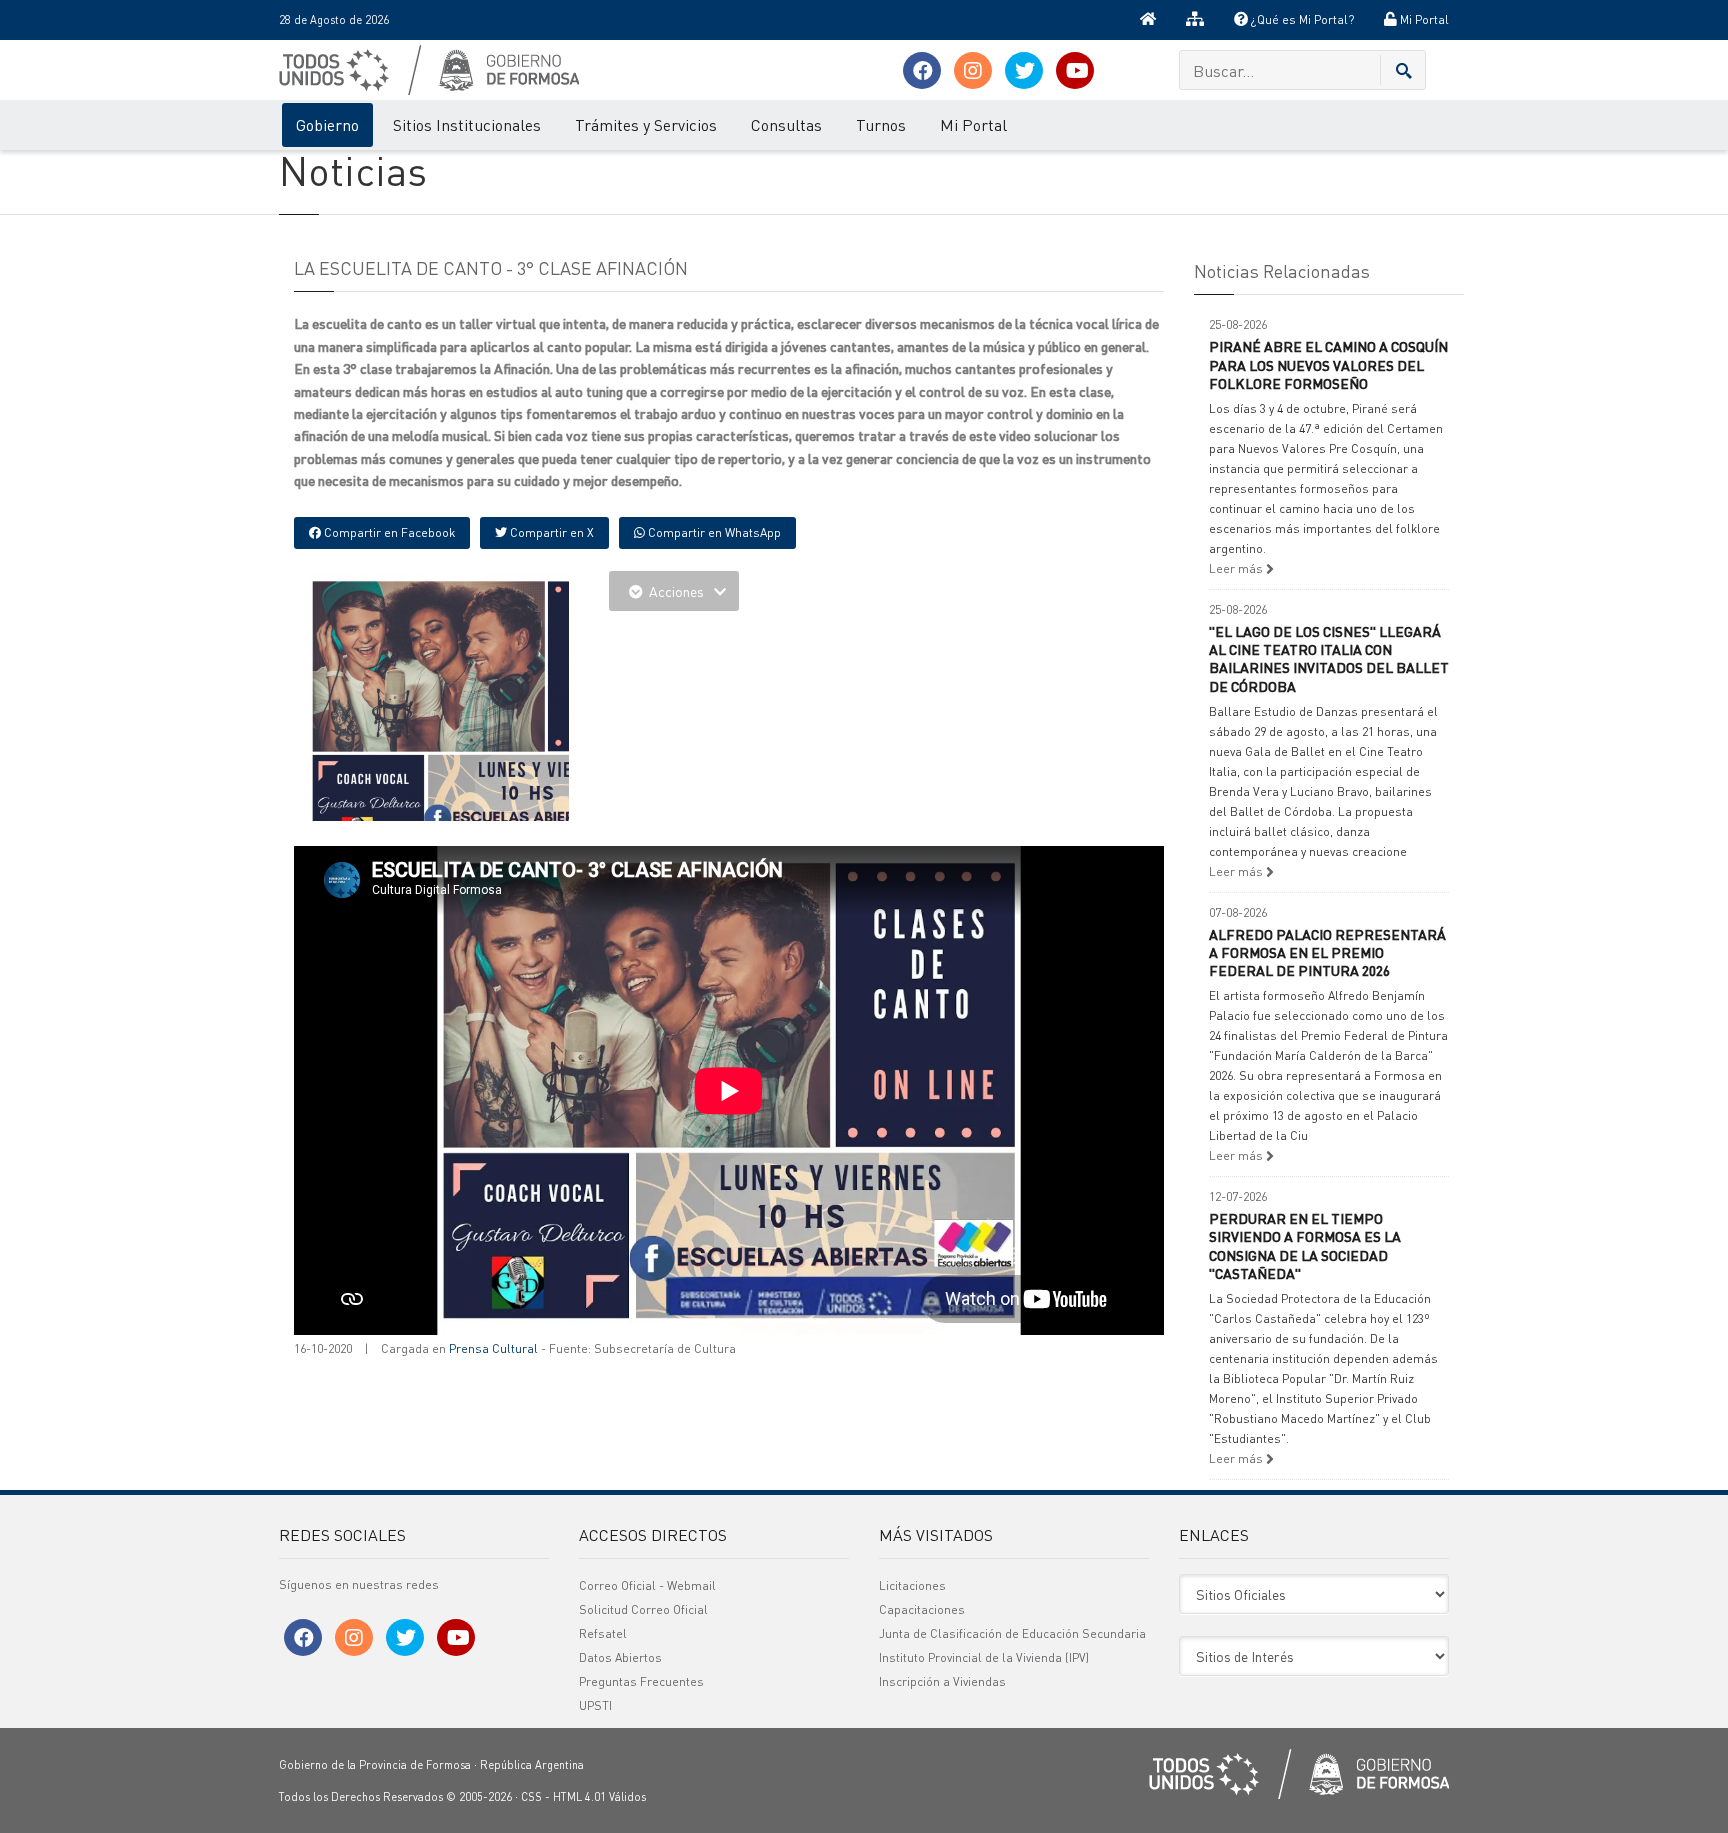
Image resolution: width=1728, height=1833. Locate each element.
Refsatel (603, 1633)
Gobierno (327, 124)
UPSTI (595, 1705)
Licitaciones (912, 1585)
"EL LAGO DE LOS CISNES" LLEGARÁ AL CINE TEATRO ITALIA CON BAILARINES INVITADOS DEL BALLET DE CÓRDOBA (1329, 658)
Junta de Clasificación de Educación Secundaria (1012, 1633)
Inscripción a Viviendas (942, 1681)
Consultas (786, 124)
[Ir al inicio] (1148, 20)
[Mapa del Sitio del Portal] (1195, 20)
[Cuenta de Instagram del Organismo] (973, 70)
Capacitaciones (922, 1609)
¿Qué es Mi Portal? (1301, 19)
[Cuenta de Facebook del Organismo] (922, 70)
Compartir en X (550, 532)
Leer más (1237, 568)
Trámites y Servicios (646, 124)
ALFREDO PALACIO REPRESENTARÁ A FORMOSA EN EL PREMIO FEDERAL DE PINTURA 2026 (1327, 952)
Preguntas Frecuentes (641, 1681)
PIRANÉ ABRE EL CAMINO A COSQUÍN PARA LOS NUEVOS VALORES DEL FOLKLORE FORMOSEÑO (1328, 364)
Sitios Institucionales (467, 124)
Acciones (676, 591)
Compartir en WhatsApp (713, 532)
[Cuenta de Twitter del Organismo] (1024, 70)
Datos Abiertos (620, 1657)
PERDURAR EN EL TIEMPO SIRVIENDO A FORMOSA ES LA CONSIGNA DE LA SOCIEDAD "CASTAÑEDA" (1305, 1245)
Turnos (881, 124)
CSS (531, 1797)
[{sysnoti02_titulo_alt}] (484, 715)
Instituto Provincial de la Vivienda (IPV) (984, 1657)
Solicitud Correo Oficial (643, 1609)
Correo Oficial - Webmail (647, 1585)
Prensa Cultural (493, 1348)
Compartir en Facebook (388, 532)
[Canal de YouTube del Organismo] (1075, 70)
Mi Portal (1423, 19)
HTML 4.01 (579, 1797)
